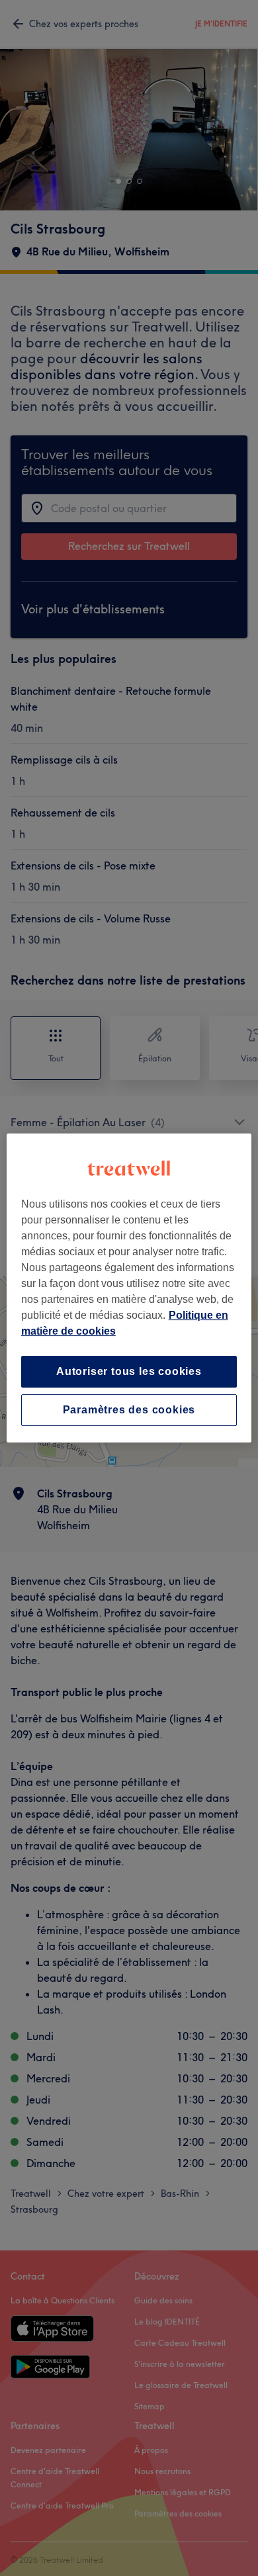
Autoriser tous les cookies (129, 1371)
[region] (129, 1288)
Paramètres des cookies (129, 1410)
